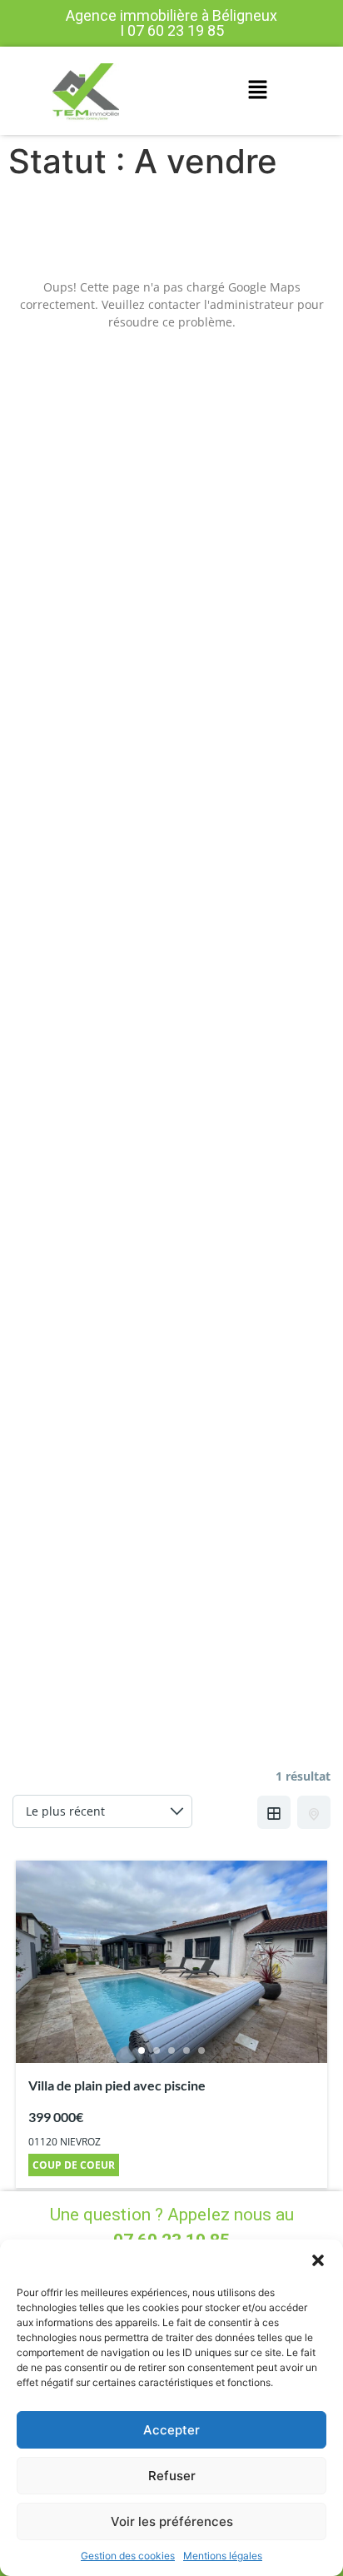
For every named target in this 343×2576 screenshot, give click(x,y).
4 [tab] (186, 2050)
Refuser (172, 2476)
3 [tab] (171, 2050)
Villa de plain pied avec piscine (117, 2085)
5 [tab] (201, 2050)
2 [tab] (157, 2050)
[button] (318, 2260)
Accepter (171, 2430)
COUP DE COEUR (74, 2165)
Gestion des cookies (128, 2556)
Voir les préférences (172, 2521)
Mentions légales (223, 2556)
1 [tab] (142, 2050)
